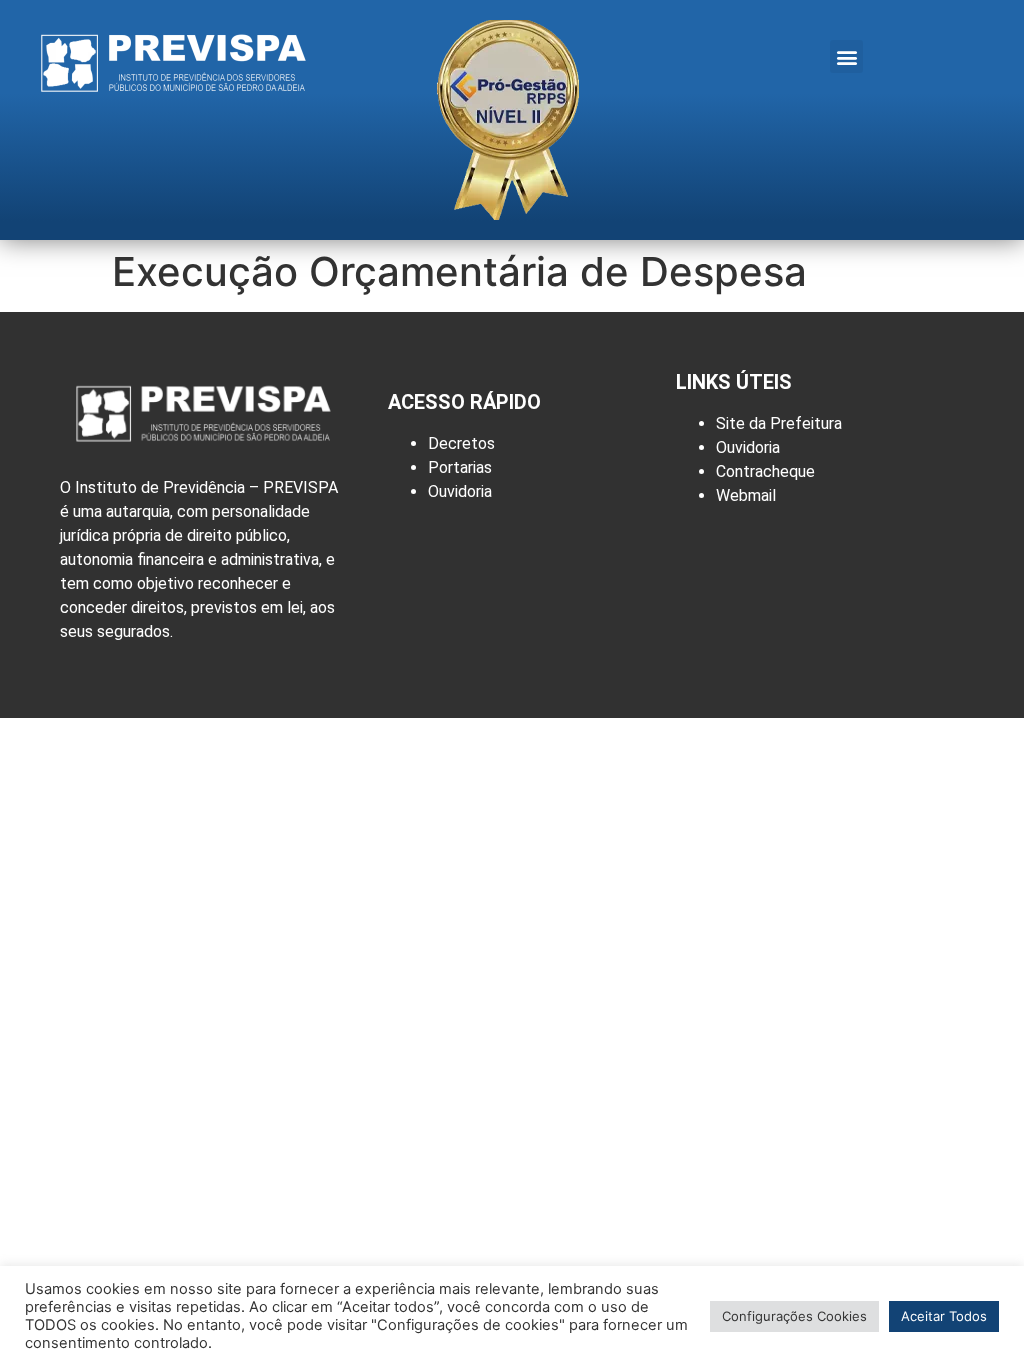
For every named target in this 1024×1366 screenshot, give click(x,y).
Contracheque (765, 471)
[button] (846, 56)
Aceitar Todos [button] (944, 1316)
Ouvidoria (460, 491)
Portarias (460, 467)
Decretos (461, 443)
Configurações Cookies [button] (794, 1316)
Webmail (746, 495)
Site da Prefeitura (779, 423)
